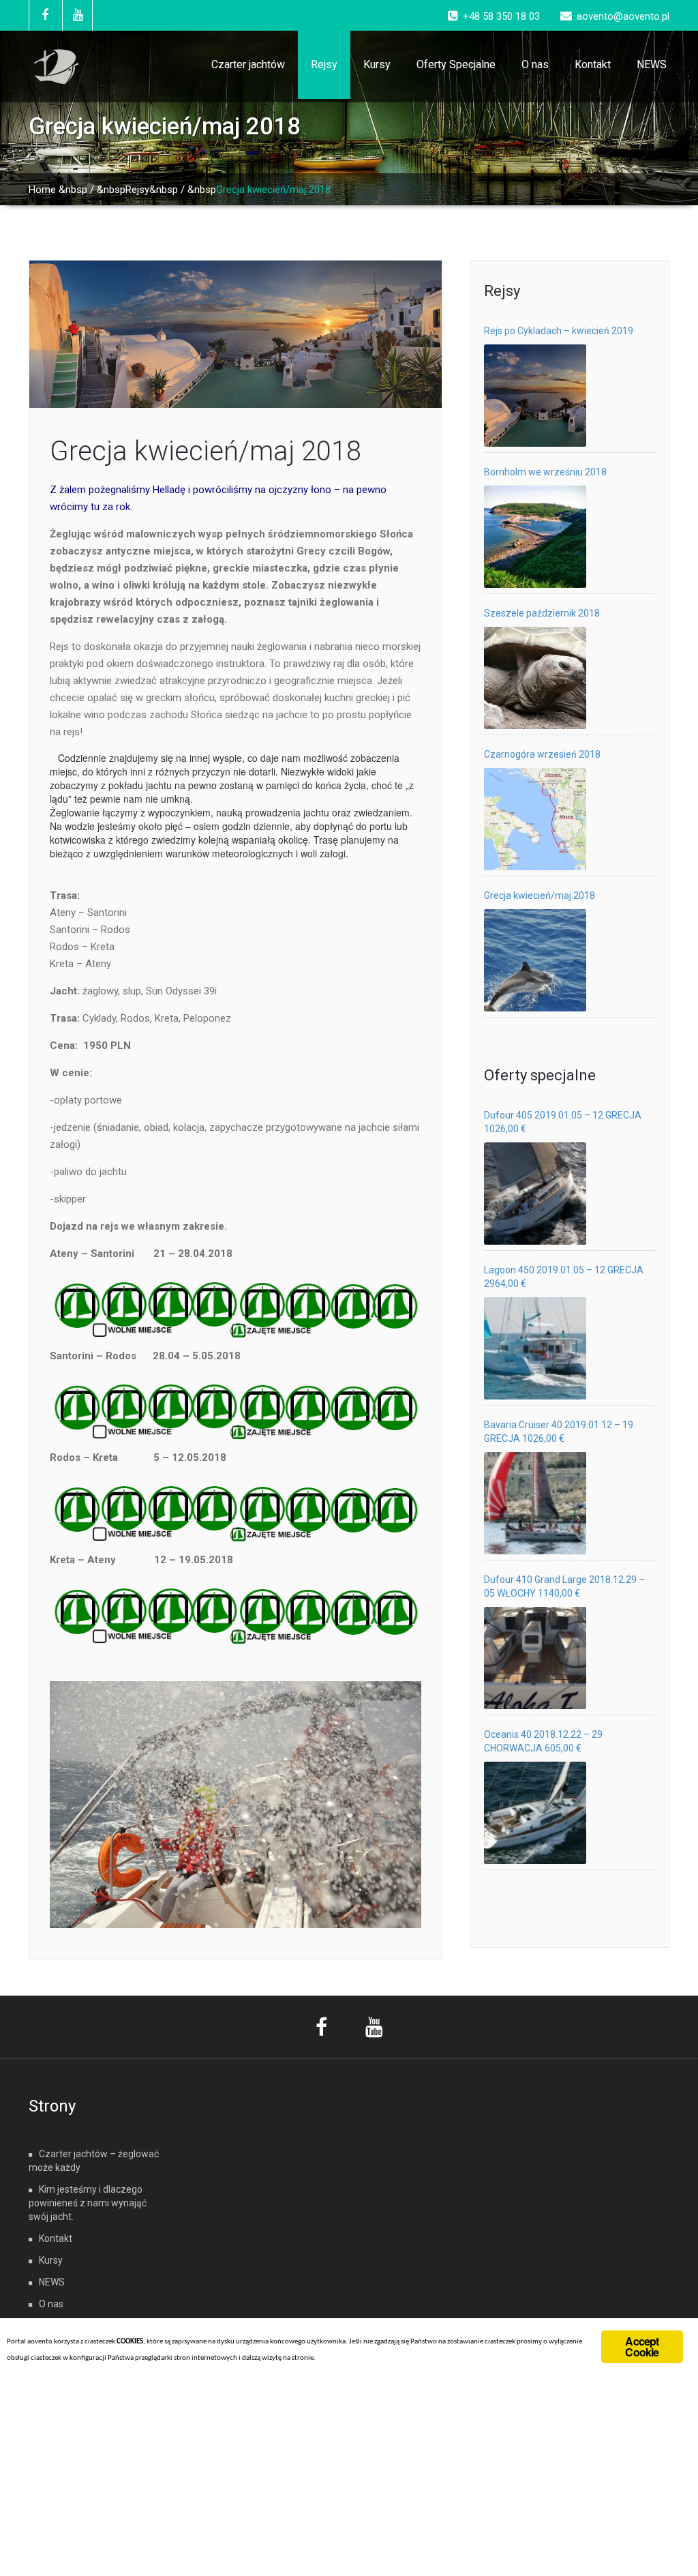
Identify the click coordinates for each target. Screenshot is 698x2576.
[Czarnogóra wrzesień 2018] (535, 819)
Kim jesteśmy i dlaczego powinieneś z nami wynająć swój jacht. (88, 2203)
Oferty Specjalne (456, 64)
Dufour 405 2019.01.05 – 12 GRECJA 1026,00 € (563, 1122)
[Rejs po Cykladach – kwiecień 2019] (535, 396)
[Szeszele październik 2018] (535, 678)
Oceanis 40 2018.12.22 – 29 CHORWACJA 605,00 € (543, 1741)
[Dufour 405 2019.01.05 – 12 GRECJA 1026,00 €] (535, 1194)
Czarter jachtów (248, 64)
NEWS (652, 64)
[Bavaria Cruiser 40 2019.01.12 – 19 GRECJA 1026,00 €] (535, 1503)
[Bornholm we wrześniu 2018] (535, 537)
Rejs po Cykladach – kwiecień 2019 (559, 331)
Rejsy (324, 64)
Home (42, 190)
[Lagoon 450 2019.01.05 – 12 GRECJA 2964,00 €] (535, 1348)
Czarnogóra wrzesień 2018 (542, 754)
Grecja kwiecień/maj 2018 (206, 451)
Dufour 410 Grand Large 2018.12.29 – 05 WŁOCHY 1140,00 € (564, 1586)
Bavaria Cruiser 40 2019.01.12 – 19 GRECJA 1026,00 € (559, 1432)
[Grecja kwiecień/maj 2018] (535, 960)
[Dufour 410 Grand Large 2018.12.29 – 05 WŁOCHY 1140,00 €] (535, 1658)
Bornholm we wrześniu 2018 (545, 472)
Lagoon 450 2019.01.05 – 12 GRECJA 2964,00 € (564, 1277)
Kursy (377, 64)
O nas (535, 64)
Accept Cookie (642, 2346)
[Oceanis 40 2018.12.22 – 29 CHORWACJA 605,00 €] (535, 1813)
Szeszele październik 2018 (542, 613)
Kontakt (593, 64)
